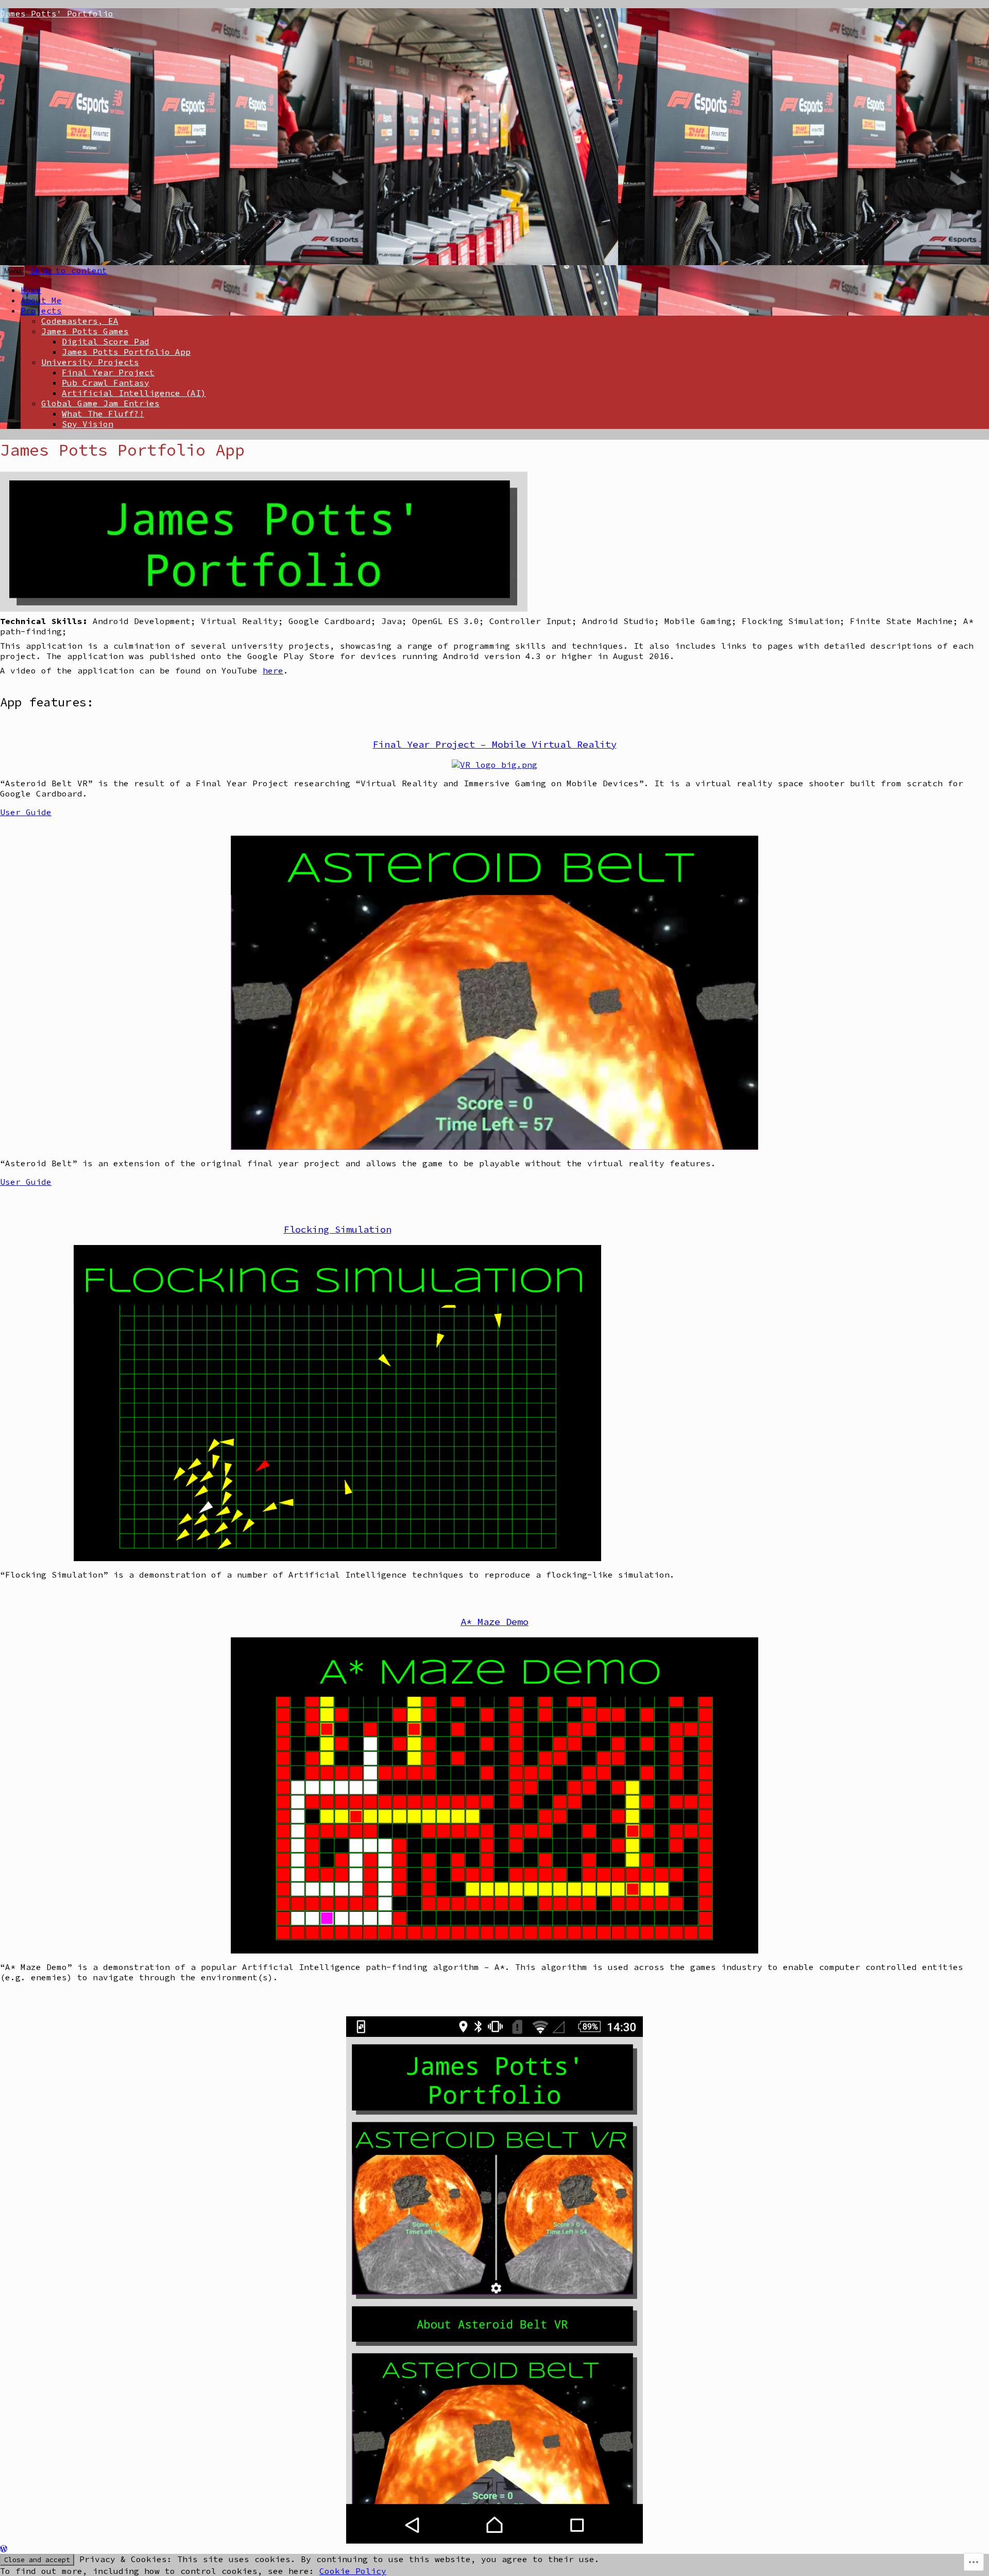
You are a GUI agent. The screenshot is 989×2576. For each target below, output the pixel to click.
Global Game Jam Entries (100, 403)
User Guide (26, 812)
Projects (41, 310)
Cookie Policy (353, 2571)
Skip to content (69, 270)
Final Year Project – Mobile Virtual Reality (495, 744)
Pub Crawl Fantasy (106, 383)
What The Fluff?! (103, 413)
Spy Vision (88, 424)
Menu (12, 271)
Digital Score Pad (106, 341)
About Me (41, 300)
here (273, 670)
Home (31, 290)
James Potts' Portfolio (57, 13)
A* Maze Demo (494, 1622)
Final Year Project (108, 372)
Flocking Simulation (338, 1229)
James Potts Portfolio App (126, 352)
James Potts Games (85, 331)
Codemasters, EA (80, 321)
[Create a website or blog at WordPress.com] (4, 2549)
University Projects (90, 362)
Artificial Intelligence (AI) (134, 393)
